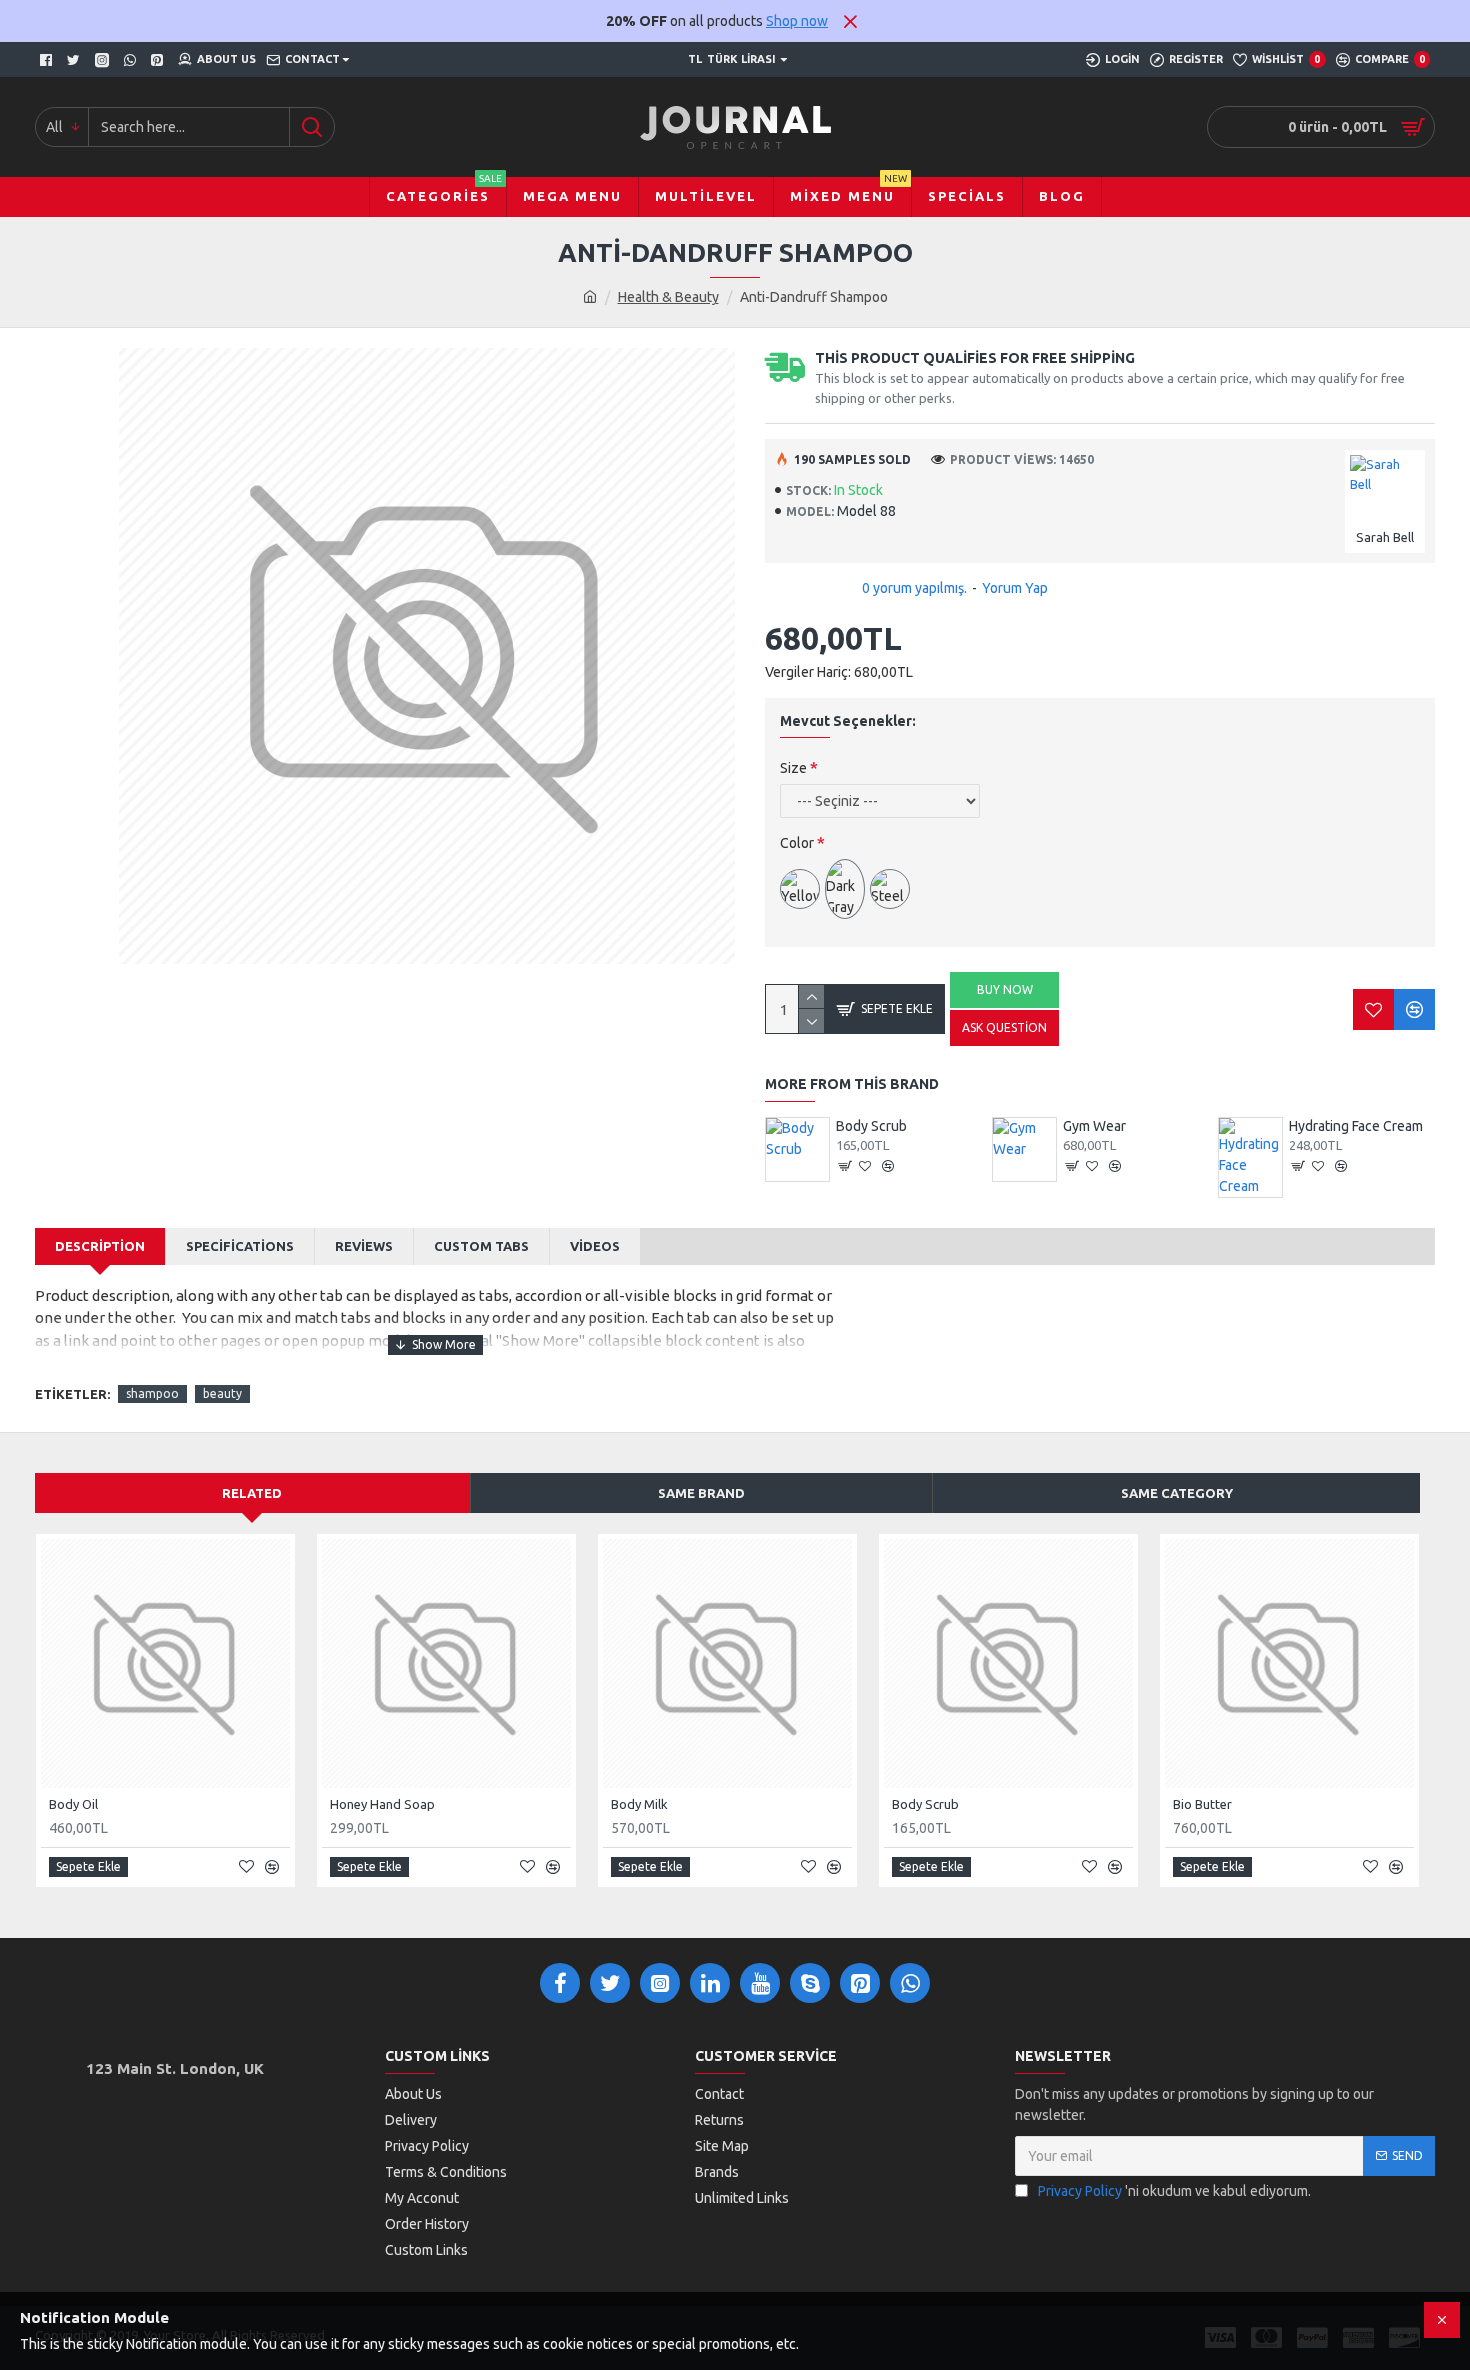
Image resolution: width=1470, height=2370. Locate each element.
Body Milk (639, 1804)
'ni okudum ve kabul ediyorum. (1174, 2191)
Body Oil (73, 1804)
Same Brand (701, 1493)
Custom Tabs (481, 1246)
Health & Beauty (668, 297)
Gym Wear (1094, 1126)
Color (797, 843)
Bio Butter (1202, 1804)
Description (100, 1246)
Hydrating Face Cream (1356, 1126)
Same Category (1177, 1493)
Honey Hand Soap (382, 1804)
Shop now (797, 21)
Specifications (240, 1246)
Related (252, 1493)
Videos (595, 1246)
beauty (222, 1393)
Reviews (364, 1246)
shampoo (152, 1393)
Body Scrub (871, 1126)
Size (793, 768)
